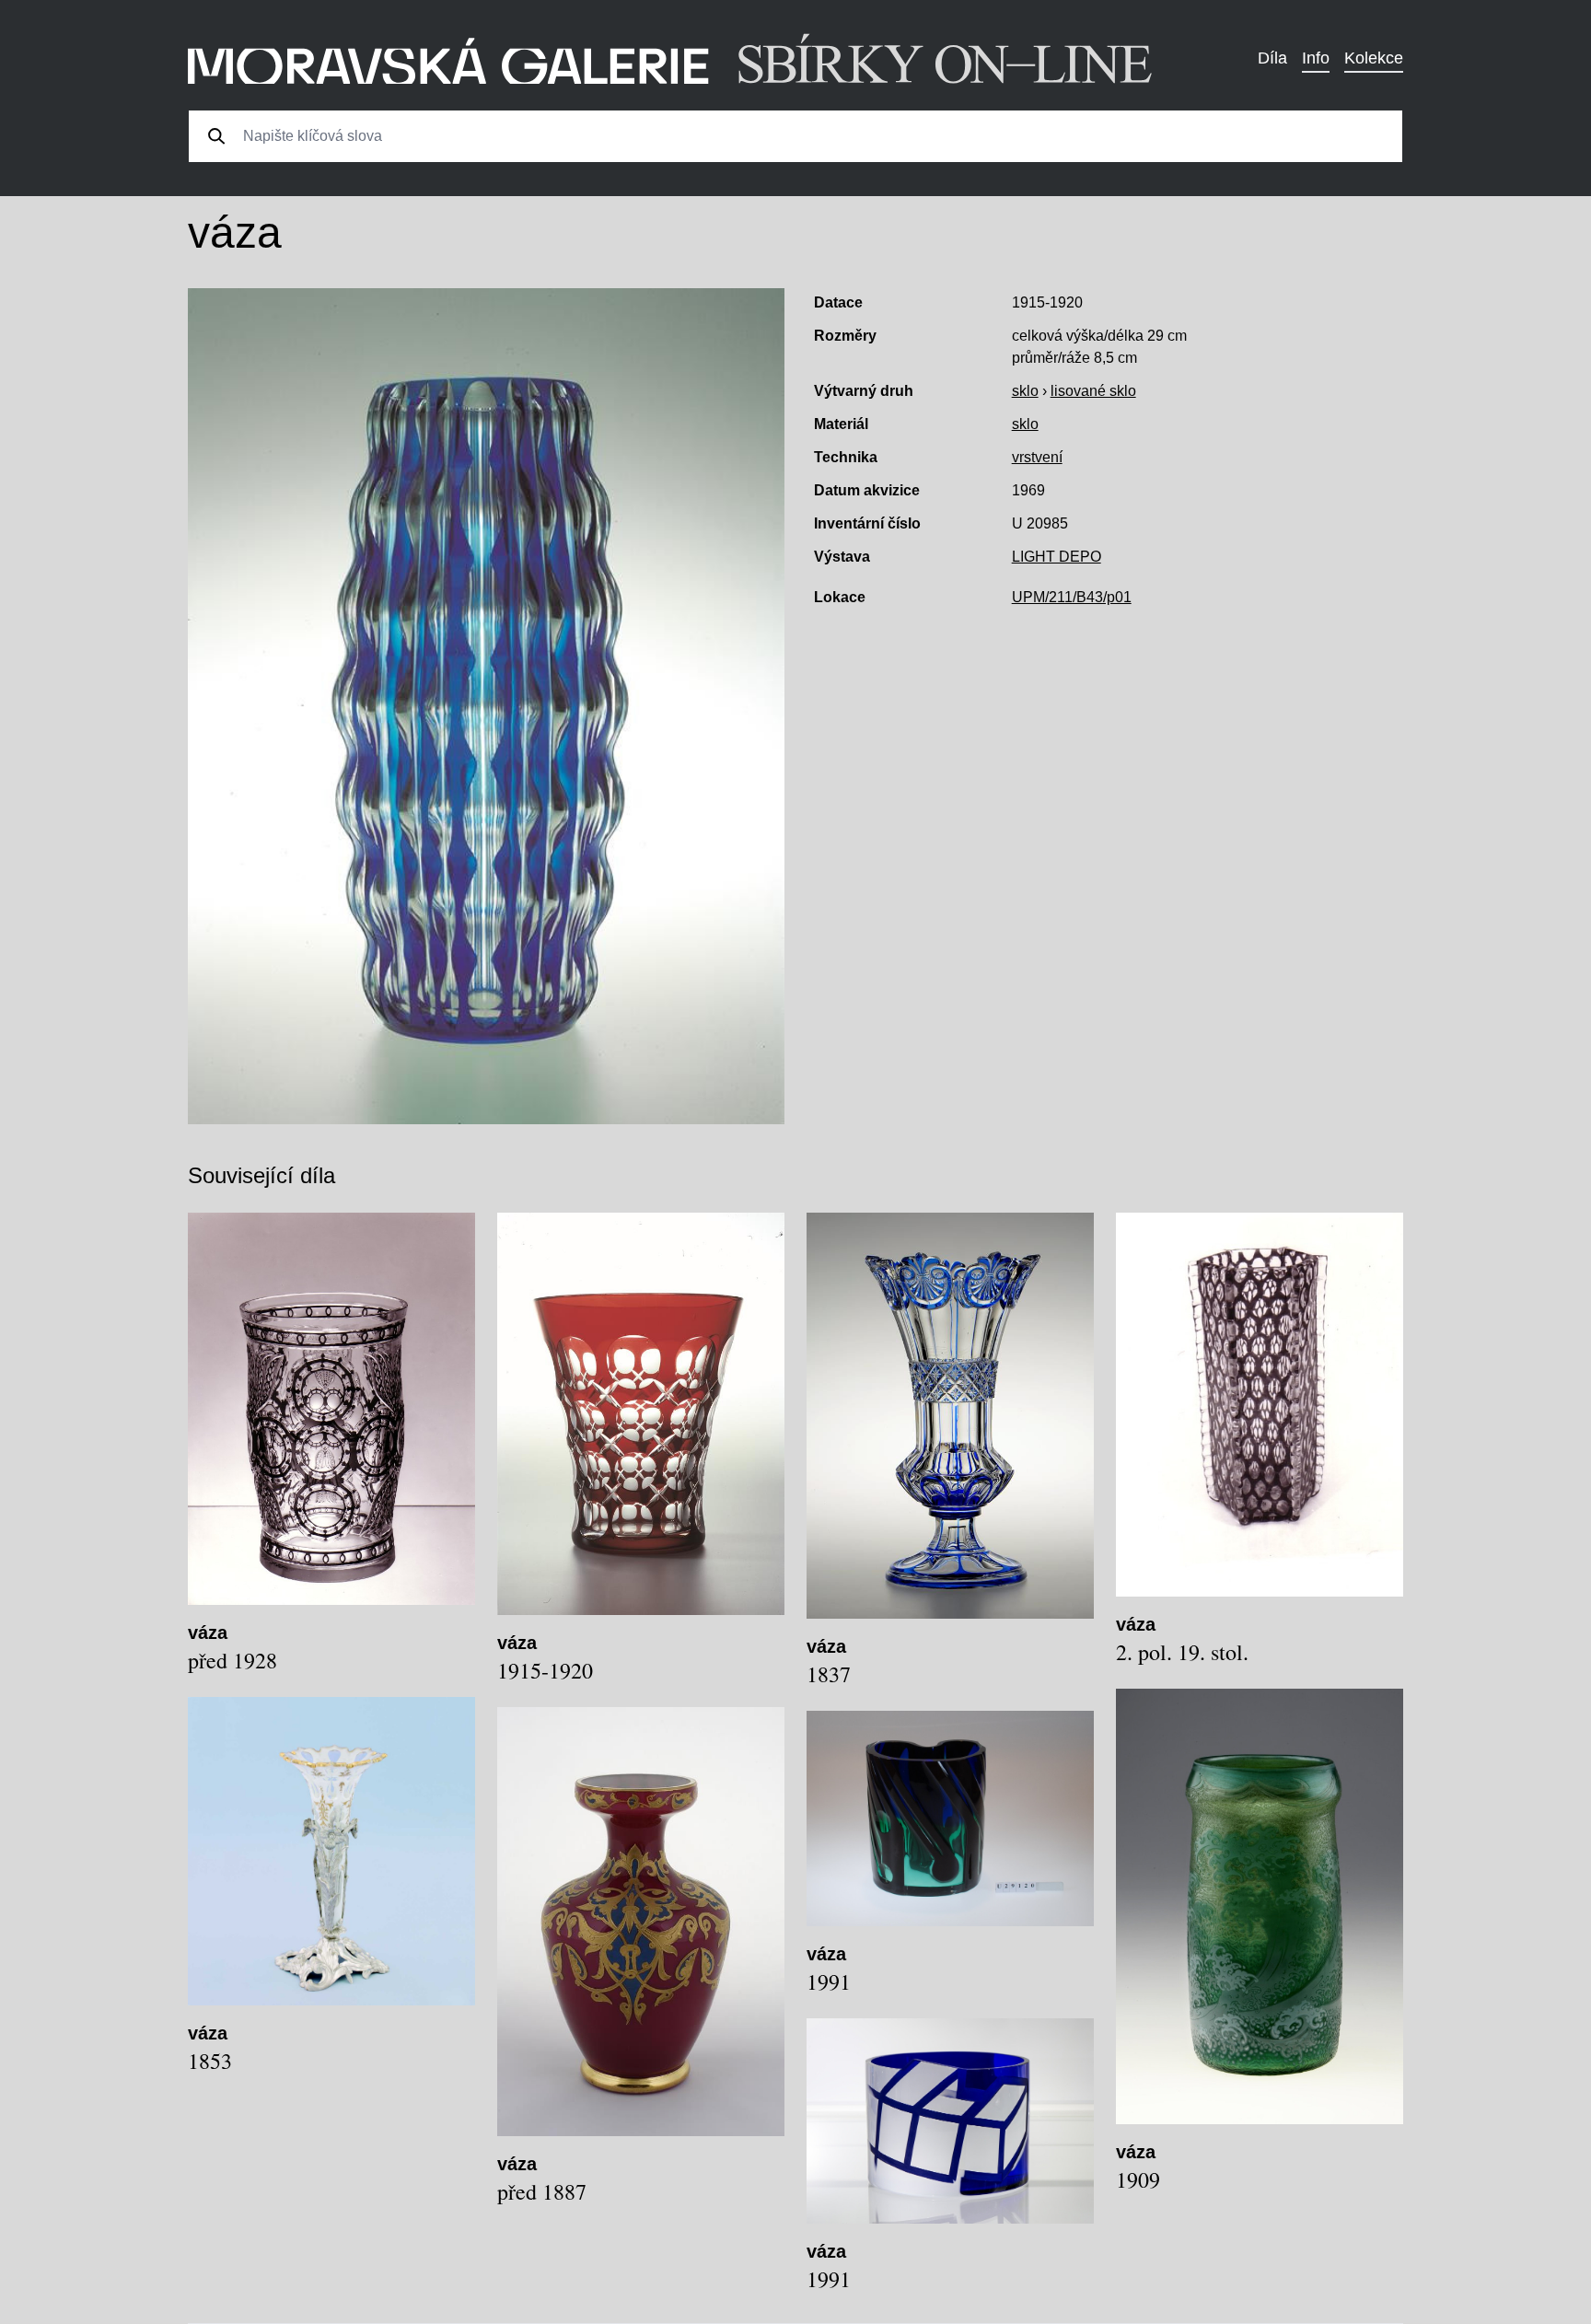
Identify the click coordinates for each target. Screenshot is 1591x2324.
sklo (1025, 391)
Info (1316, 58)
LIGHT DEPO (1057, 557)
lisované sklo (1093, 391)
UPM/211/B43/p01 (1072, 597)
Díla (1272, 58)
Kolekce (1374, 58)
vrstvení (1037, 457)
